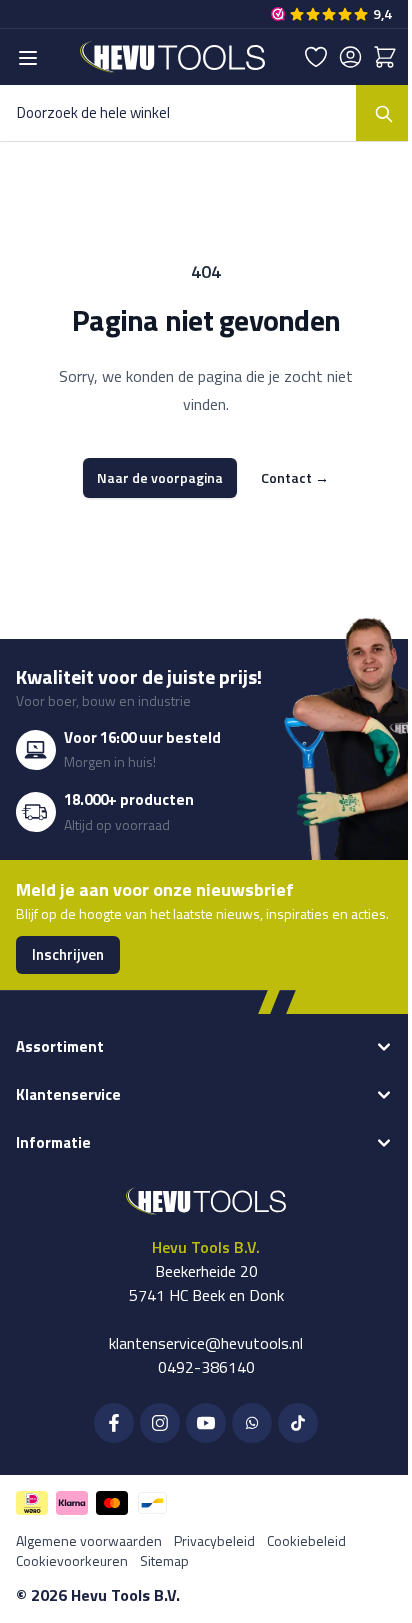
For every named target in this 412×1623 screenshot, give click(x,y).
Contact (295, 478)
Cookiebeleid (306, 1540)
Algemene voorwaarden (89, 1540)
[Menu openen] (28, 58)
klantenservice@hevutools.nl (206, 1343)
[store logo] (172, 57)
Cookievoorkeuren (72, 1560)
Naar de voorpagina (160, 477)
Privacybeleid (214, 1540)
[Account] (350, 57)
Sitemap (164, 1560)
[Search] (384, 113)
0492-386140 (206, 1367)
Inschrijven (68, 954)
